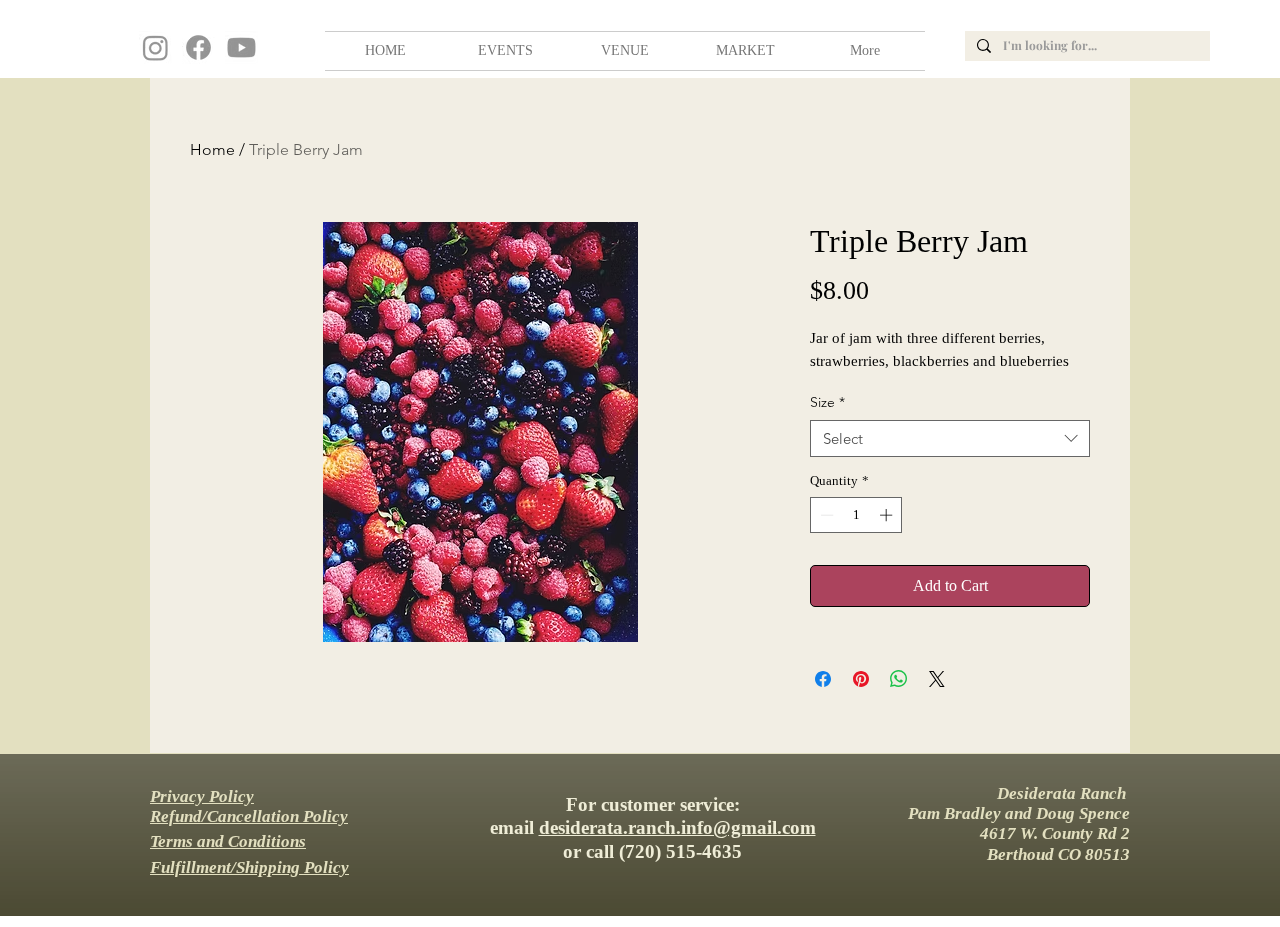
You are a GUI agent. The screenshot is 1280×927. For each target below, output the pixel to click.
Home (212, 149)
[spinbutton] (856, 515)
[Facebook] (198, 47)
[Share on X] (937, 679)
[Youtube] (241, 47)
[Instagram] (155, 47)
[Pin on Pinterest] (861, 679)
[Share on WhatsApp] (899, 679)
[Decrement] (825, 515)
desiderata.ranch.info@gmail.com (677, 827)
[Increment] (888, 515)
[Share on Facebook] (823, 679)
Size (827, 402)
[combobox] (950, 439)
